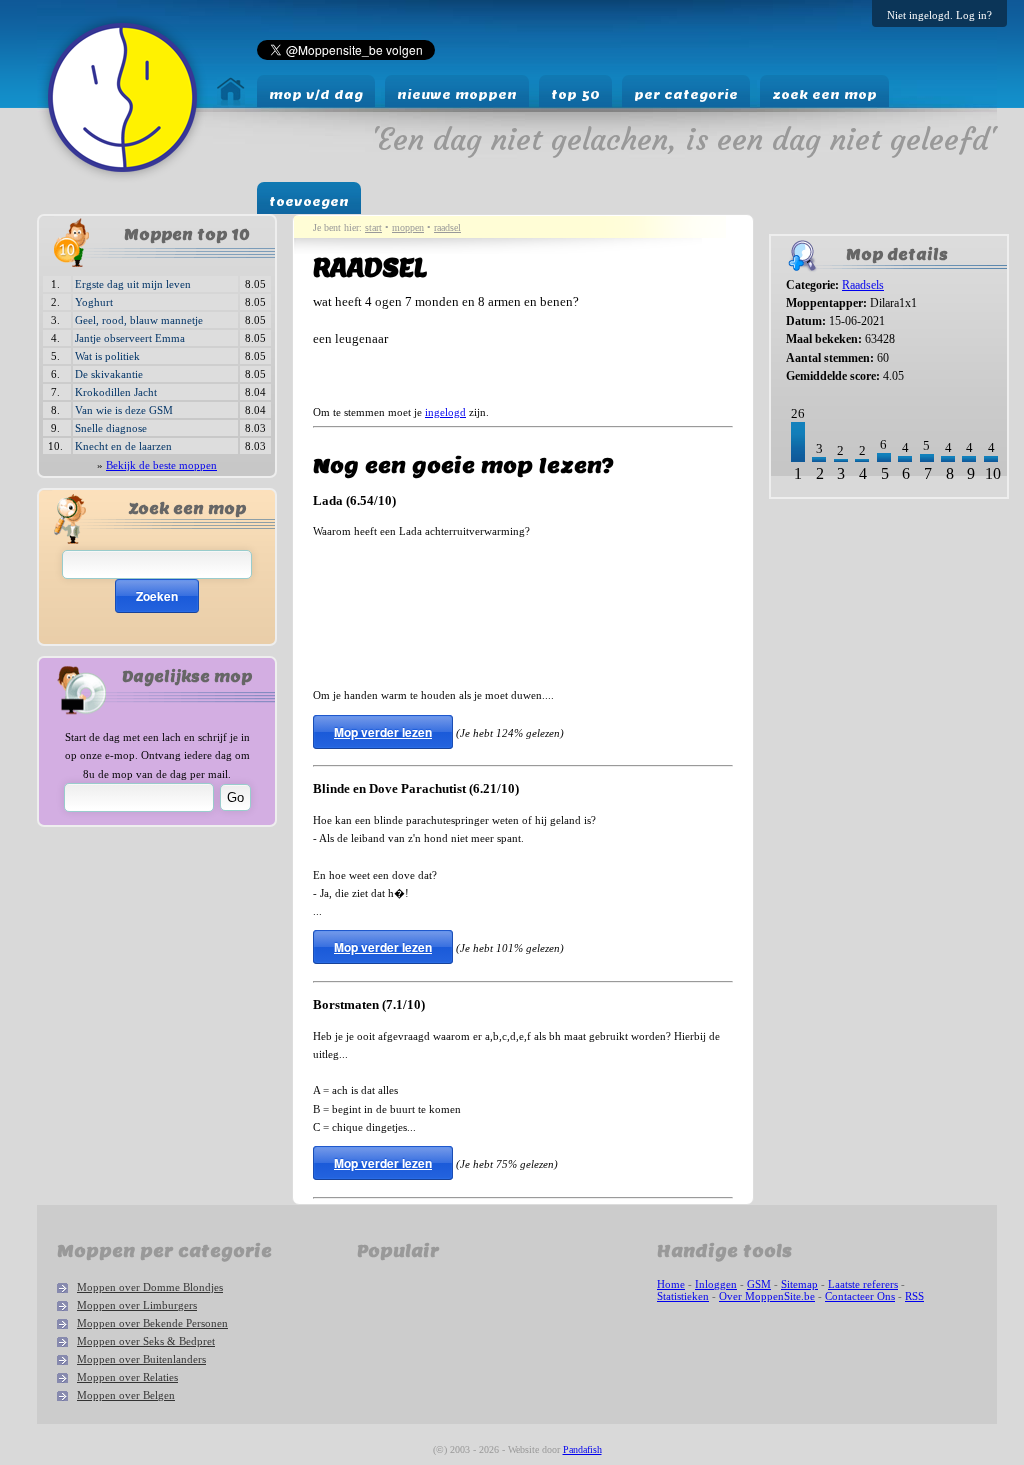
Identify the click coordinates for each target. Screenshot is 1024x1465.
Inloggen (716, 1284)
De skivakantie (109, 374)
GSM (759, 1284)
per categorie (686, 94)
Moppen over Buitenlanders (141, 1359)
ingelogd (445, 412)
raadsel (447, 227)
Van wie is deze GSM (124, 410)
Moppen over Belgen (126, 1395)
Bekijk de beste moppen (161, 465)
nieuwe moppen (457, 94)
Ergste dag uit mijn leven (133, 284)
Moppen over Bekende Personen (152, 1323)
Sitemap (799, 1284)
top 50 (575, 94)
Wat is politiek (107, 356)
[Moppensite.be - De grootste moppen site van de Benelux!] (231, 100)
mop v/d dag (316, 94)
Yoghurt (94, 302)
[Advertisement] (831, 571)
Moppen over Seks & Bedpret (146, 1341)
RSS (914, 1296)
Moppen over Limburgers (137, 1305)
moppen (408, 227)
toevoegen (309, 201)
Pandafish (582, 1449)
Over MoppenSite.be (767, 1296)
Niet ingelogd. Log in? (939, 15)
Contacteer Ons (860, 1296)
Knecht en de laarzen (123, 446)
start (373, 227)
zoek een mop (824, 94)
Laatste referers (863, 1284)
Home (671, 1284)
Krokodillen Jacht (116, 392)
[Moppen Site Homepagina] (122, 177)
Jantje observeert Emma (130, 338)
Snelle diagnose (111, 428)
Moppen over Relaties (127, 1377)
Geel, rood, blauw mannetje (139, 320)
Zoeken (157, 596)
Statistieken (683, 1296)
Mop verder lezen (383, 732)
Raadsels (863, 285)
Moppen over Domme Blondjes (150, 1287)
